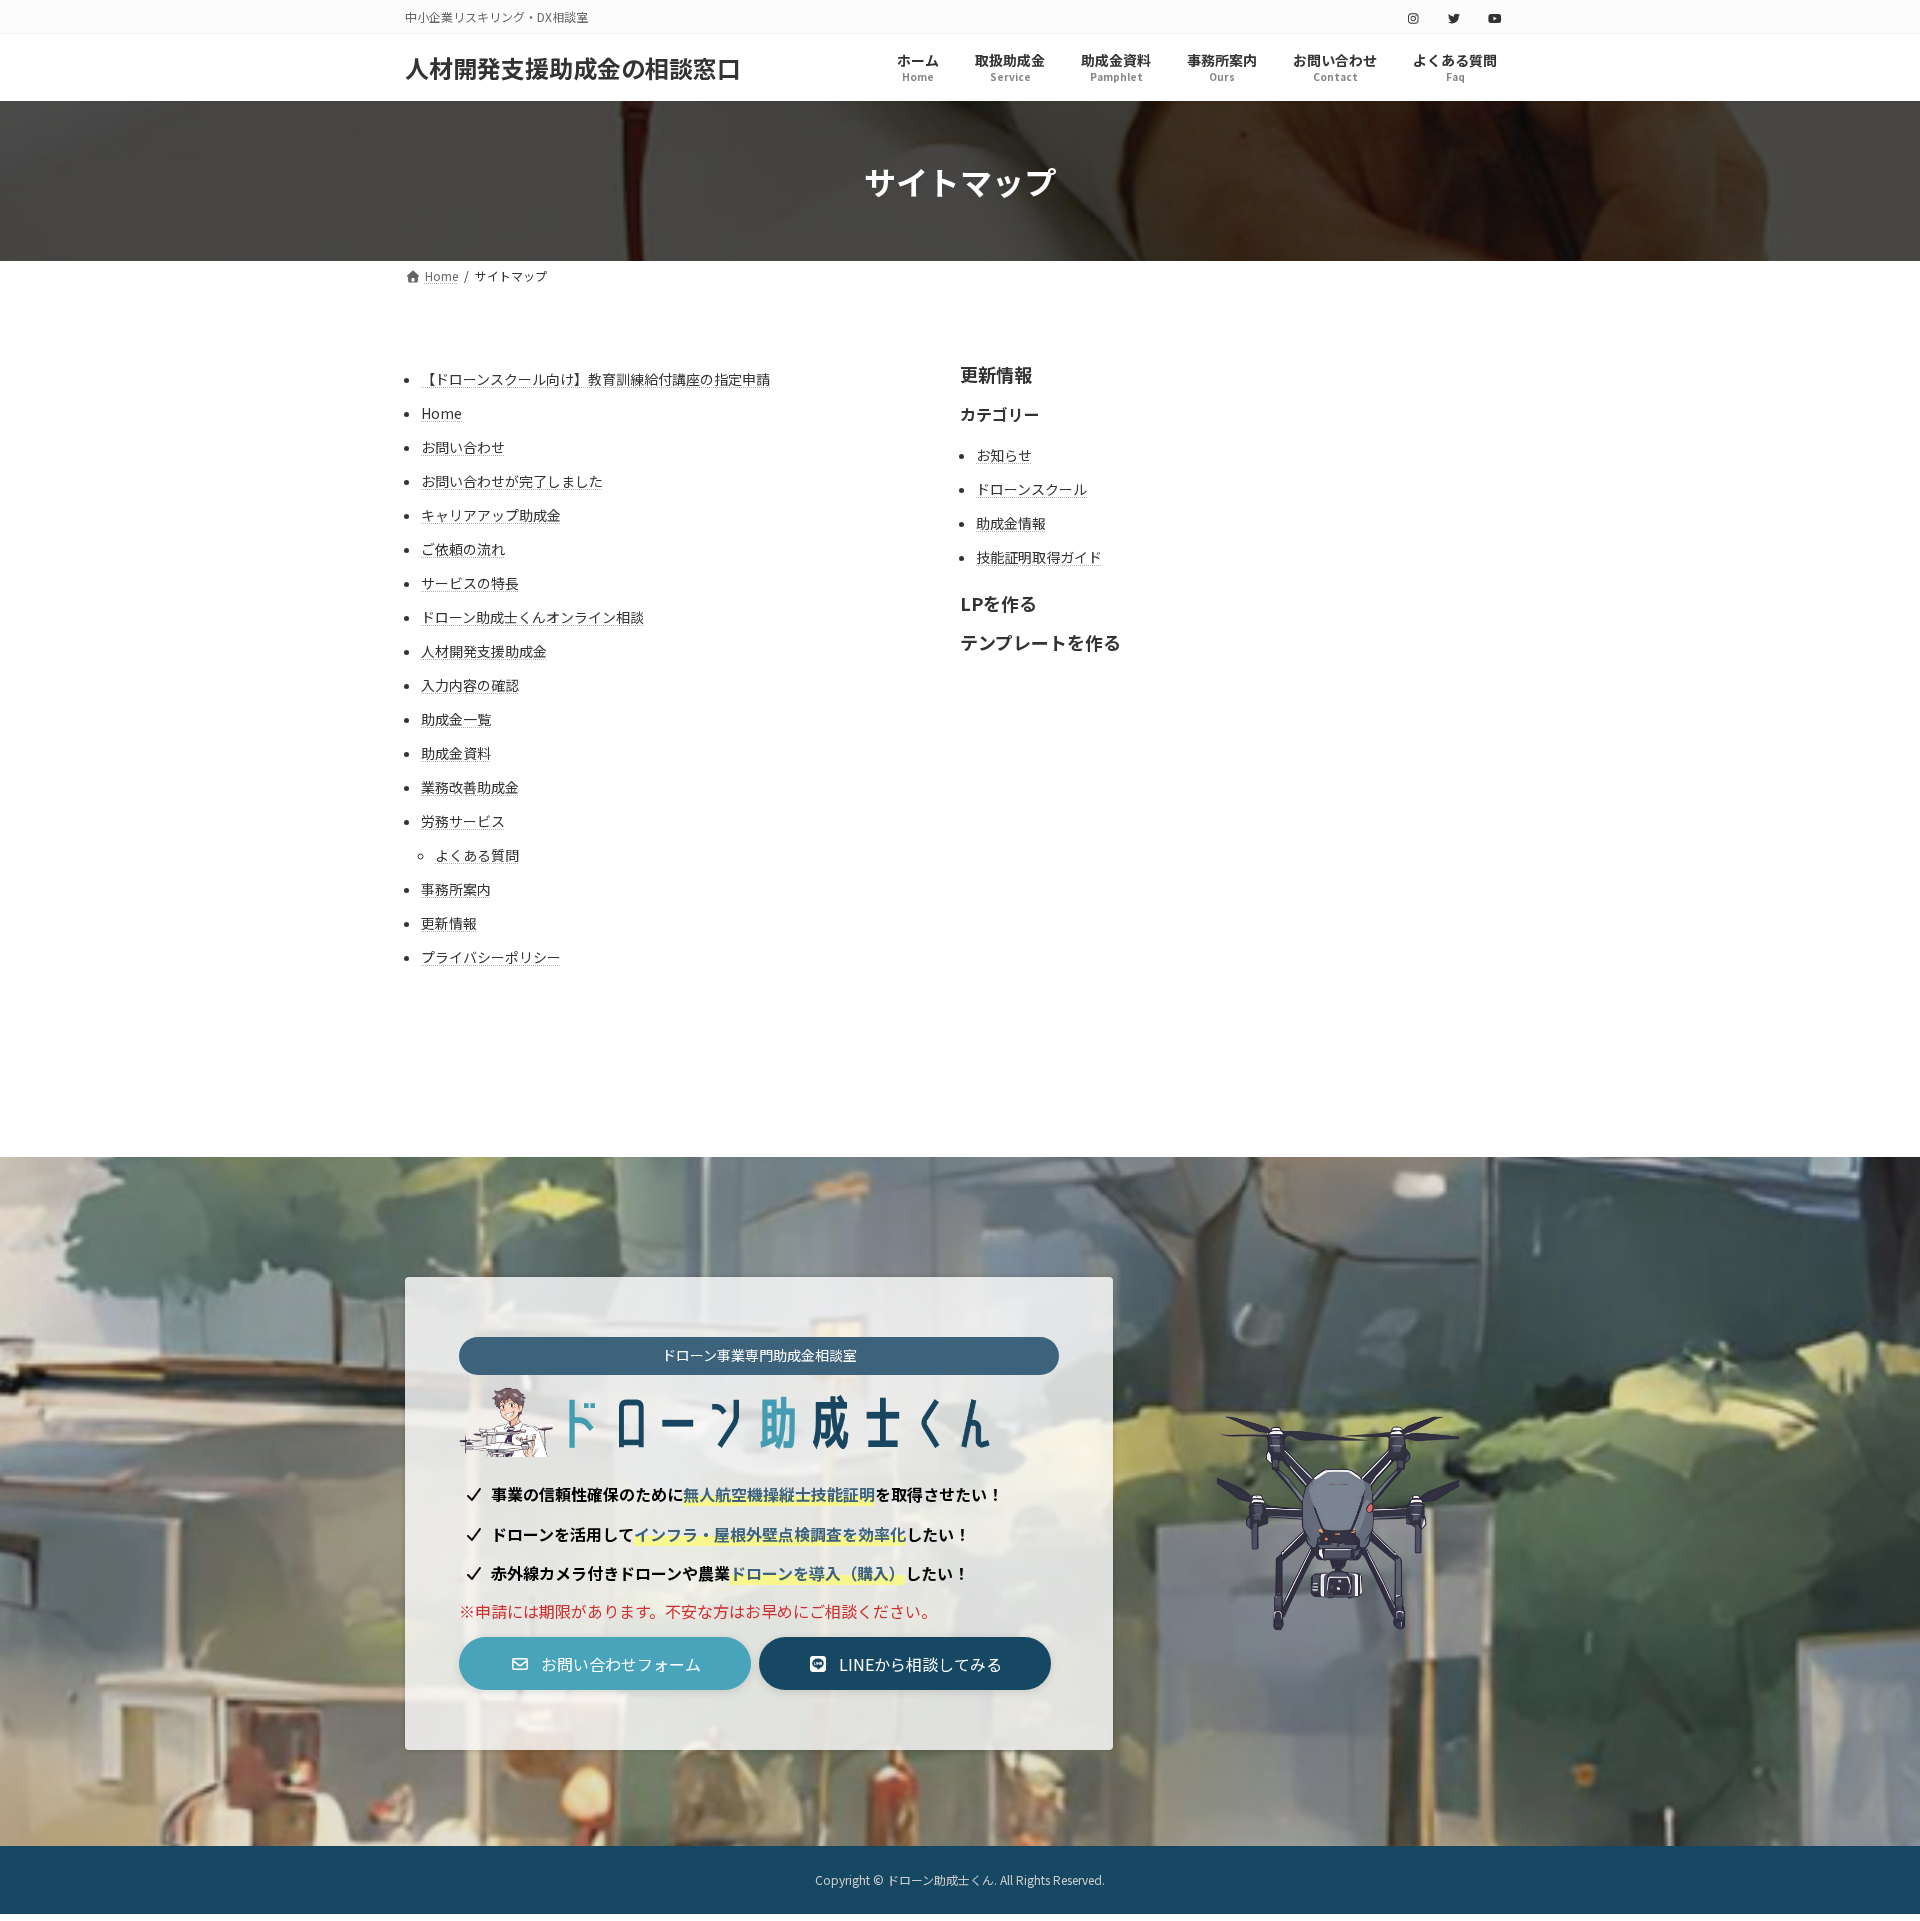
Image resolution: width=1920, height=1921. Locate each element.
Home (441, 413)
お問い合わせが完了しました (512, 481)
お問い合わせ (463, 447)
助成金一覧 (456, 719)
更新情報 (449, 923)
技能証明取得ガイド (1039, 557)
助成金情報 (1011, 523)
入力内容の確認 (470, 685)
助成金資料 (456, 753)
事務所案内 (456, 889)
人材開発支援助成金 (484, 651)
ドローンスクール (1031, 489)
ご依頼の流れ (463, 549)
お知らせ (1004, 455)
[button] (605, 1663)
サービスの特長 (470, 583)
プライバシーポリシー (491, 957)
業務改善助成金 (470, 787)
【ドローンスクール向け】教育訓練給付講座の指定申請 (595, 379)
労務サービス (463, 821)
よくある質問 (477, 855)
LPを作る (998, 603)
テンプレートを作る (1040, 642)
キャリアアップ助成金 (491, 515)
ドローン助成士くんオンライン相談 (532, 617)
